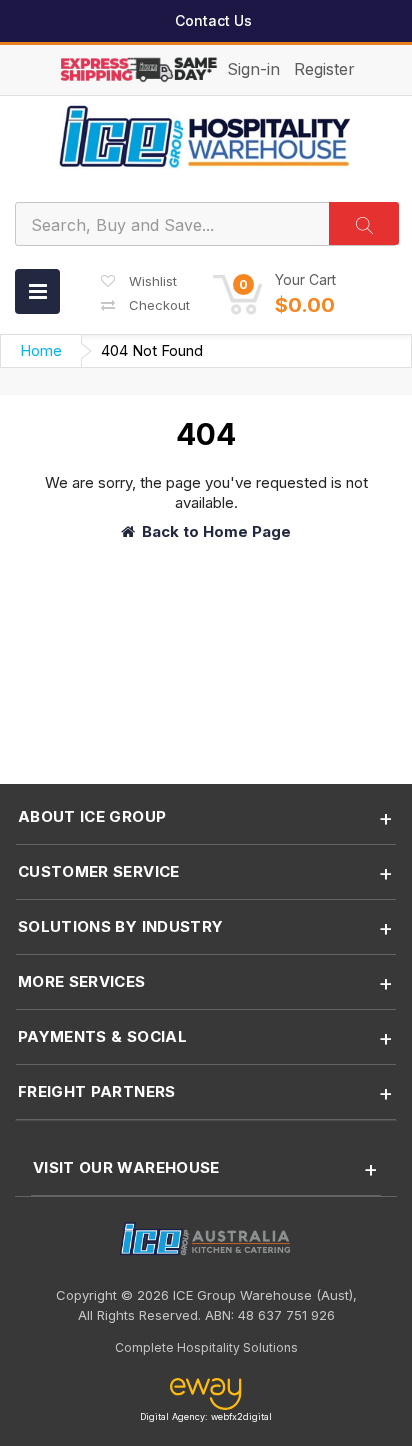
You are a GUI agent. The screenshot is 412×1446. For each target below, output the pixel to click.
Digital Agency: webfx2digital (206, 1416)
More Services (82, 981)
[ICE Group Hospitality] (206, 136)
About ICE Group (92, 816)
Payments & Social (102, 1036)
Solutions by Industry (120, 926)
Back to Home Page (216, 531)
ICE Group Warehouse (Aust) (263, 1295)
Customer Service (99, 871)
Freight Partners (97, 1091)
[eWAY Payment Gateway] (205, 1394)
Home (41, 350)
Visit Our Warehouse (126, 1167)
